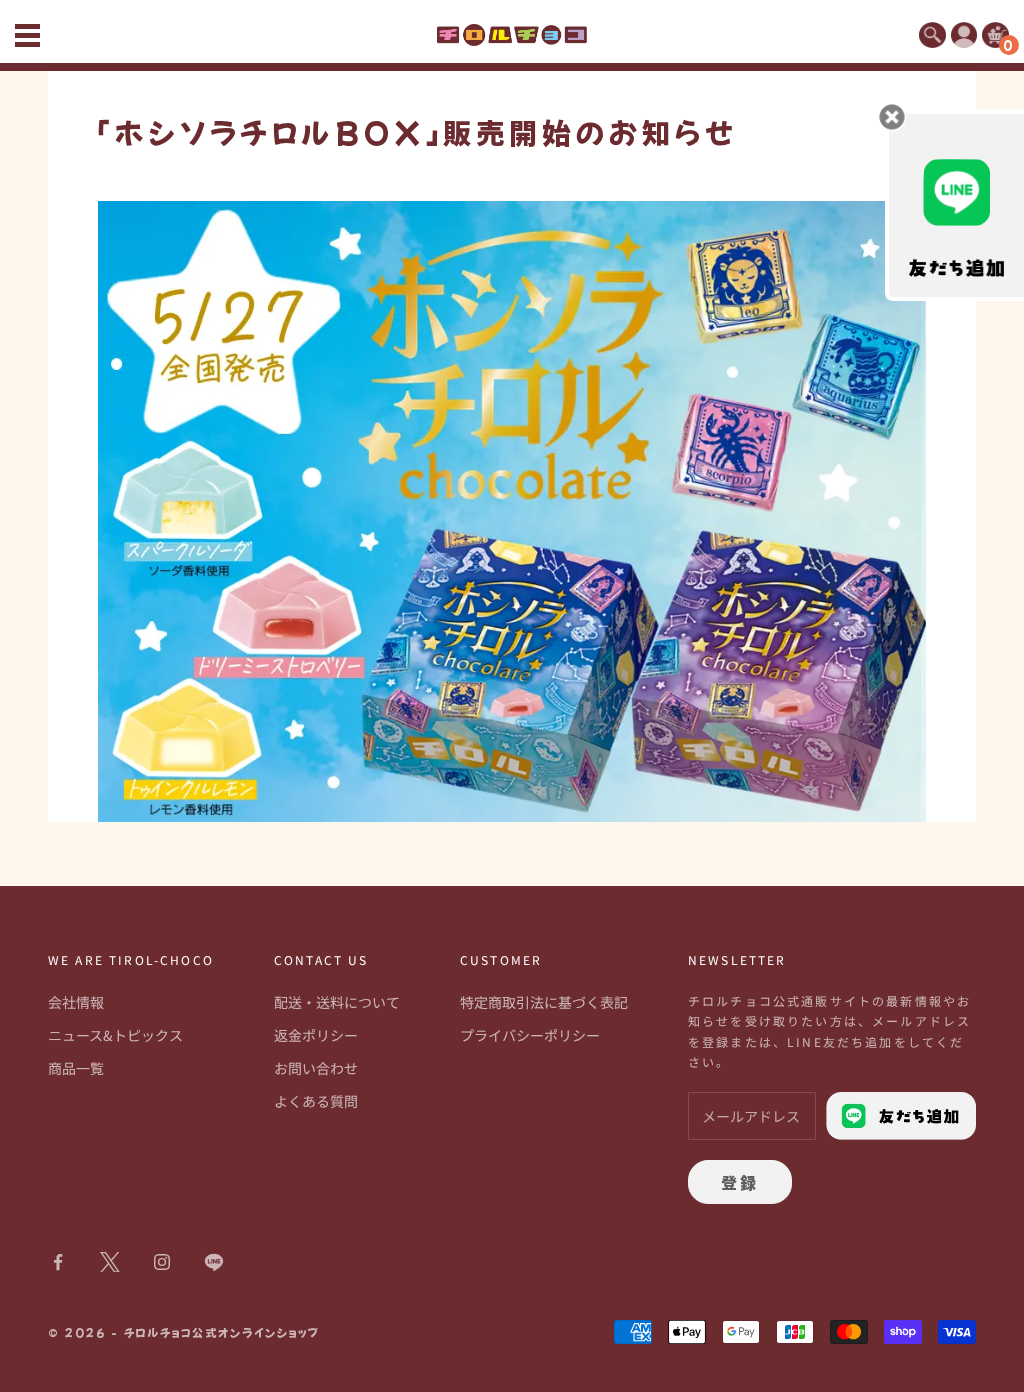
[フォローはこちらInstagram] (162, 1262)
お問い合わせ (316, 1068)
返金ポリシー (316, 1035)
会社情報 (76, 1002)
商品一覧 (76, 1068)
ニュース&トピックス (115, 1035)
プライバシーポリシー (530, 1035)
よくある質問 (316, 1101)
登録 (740, 1182)
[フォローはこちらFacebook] (58, 1262)
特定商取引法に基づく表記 (544, 1002)
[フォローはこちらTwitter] (110, 1262)
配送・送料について (337, 1002)
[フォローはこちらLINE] (214, 1262)
